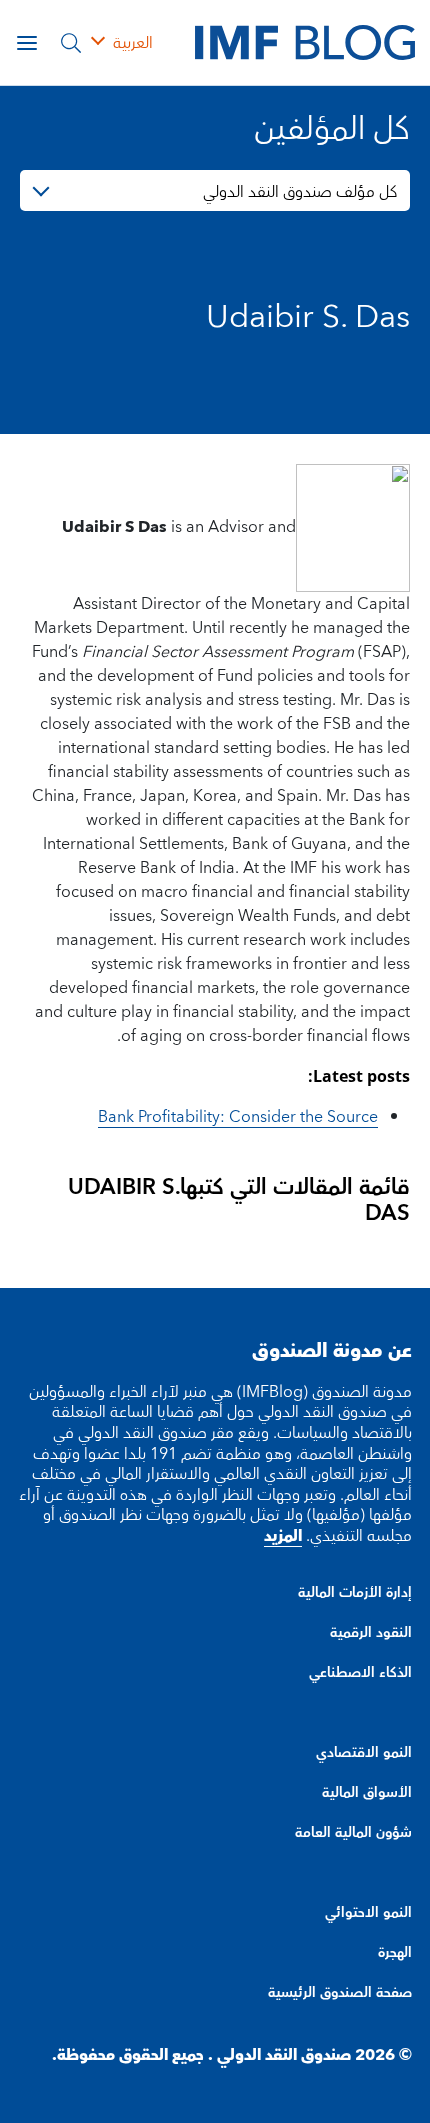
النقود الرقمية (371, 1633)
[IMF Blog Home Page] (305, 42)
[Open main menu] (27, 43)
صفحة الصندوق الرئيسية (340, 1993)
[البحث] (71, 43)
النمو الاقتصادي (364, 1753)
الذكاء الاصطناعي (360, 1673)
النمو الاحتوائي (368, 1913)
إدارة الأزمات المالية (355, 1593)
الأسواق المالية (367, 1793)
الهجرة (395, 1953)
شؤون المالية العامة (353, 1833)
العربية (133, 43)
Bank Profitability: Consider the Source (238, 1117)
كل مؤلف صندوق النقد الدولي (300, 192)
